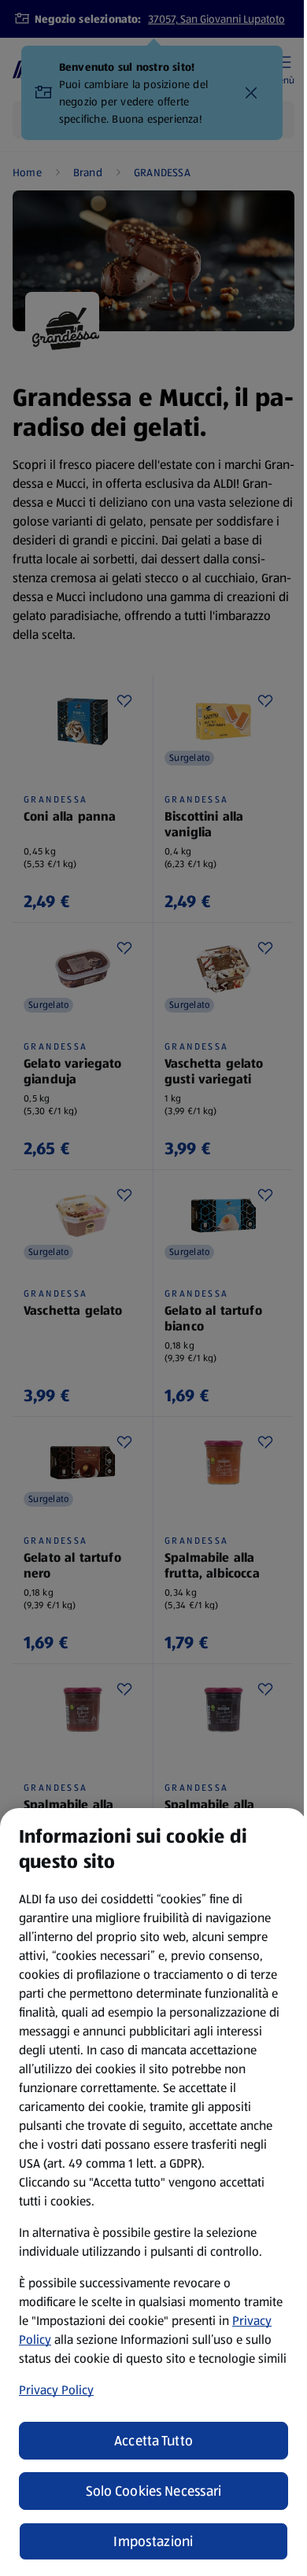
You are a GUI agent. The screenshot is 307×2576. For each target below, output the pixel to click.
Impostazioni (153, 2541)
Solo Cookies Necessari (154, 2491)
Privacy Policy (56, 2390)
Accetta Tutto (154, 2441)
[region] (153, 2192)
